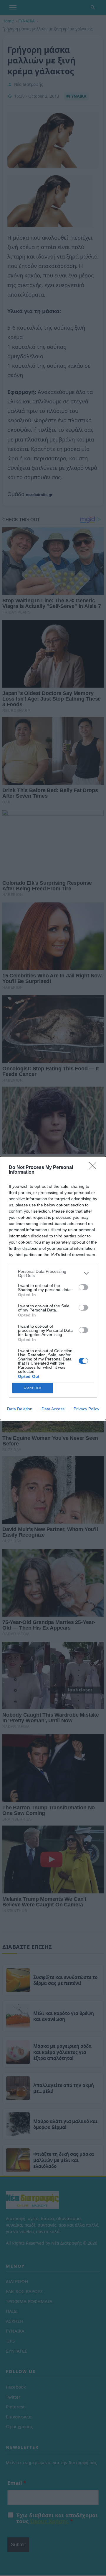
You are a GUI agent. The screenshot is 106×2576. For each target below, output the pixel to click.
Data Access (53, 1409)
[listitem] (53, 1273)
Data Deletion (20, 1409)
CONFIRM (33, 1388)
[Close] (95, 1168)
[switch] (83, 1287)
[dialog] (53, 1288)
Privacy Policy (86, 1409)
